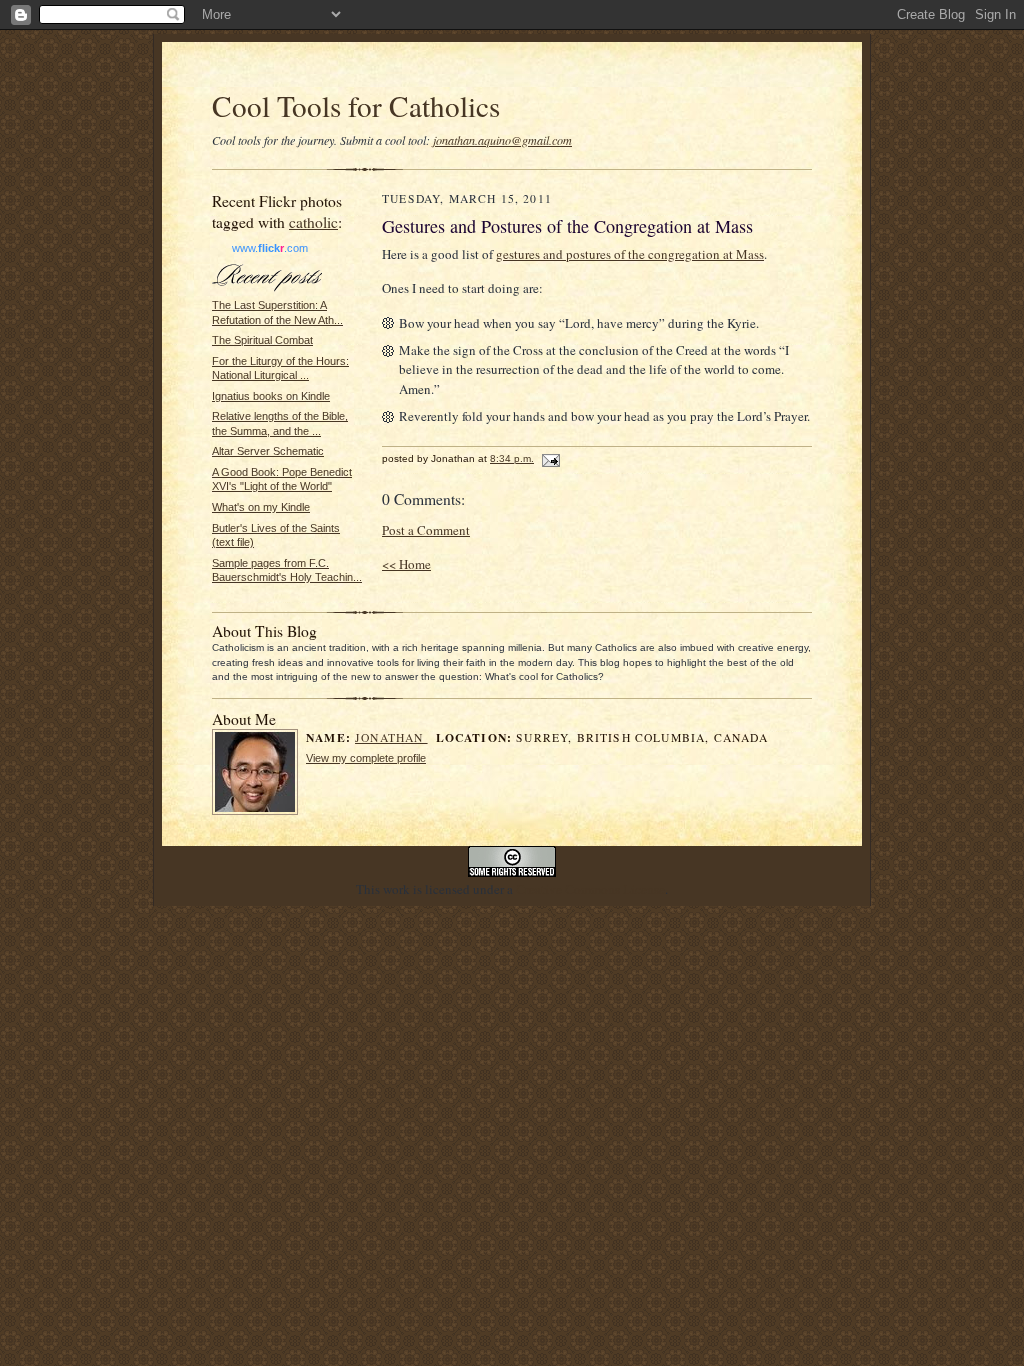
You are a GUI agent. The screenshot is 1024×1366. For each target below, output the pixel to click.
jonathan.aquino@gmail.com (502, 140)
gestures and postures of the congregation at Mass (630, 254)
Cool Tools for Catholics (356, 105)
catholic (313, 222)
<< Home (406, 564)
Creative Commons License (590, 889)
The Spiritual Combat (262, 340)
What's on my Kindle (261, 507)
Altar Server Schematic (268, 451)
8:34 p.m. (512, 458)
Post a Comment (426, 530)
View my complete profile (366, 758)
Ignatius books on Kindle (271, 396)
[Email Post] (548, 458)
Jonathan (391, 737)
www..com (270, 248)
